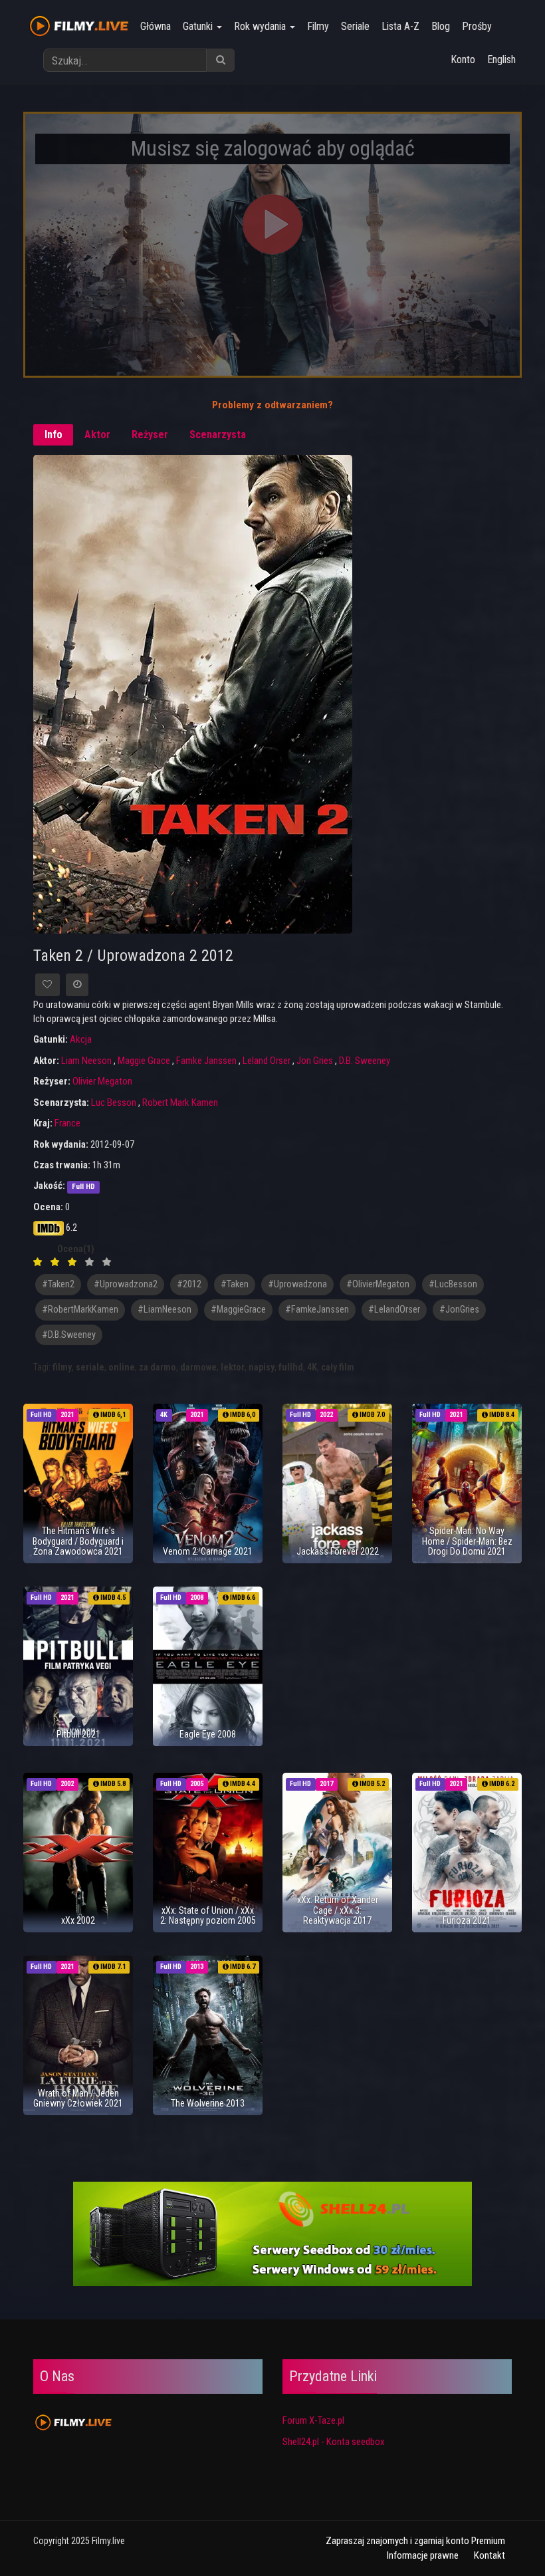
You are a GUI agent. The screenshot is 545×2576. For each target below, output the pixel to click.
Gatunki (199, 26)
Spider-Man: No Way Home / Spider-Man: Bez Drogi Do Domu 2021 (467, 1541)
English (501, 60)
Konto (463, 60)
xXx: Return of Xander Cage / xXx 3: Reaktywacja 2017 (338, 1910)
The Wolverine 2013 (208, 2103)
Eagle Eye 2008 (208, 1734)
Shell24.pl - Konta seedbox (334, 2442)
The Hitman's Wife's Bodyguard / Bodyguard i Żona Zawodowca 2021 (78, 1541)
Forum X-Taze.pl (313, 2420)
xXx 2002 (78, 1920)
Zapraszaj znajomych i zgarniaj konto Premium (415, 2541)
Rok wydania (261, 26)
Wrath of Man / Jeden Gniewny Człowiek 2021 (78, 2098)
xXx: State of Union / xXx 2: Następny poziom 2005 (208, 1915)
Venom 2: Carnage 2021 (208, 1551)
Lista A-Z (400, 26)
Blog (441, 26)
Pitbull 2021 (78, 1734)
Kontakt (490, 2555)
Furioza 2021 (467, 1920)
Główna (156, 26)
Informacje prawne (423, 2555)
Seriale (355, 26)
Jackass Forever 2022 (338, 1551)
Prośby (477, 26)
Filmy (318, 26)
